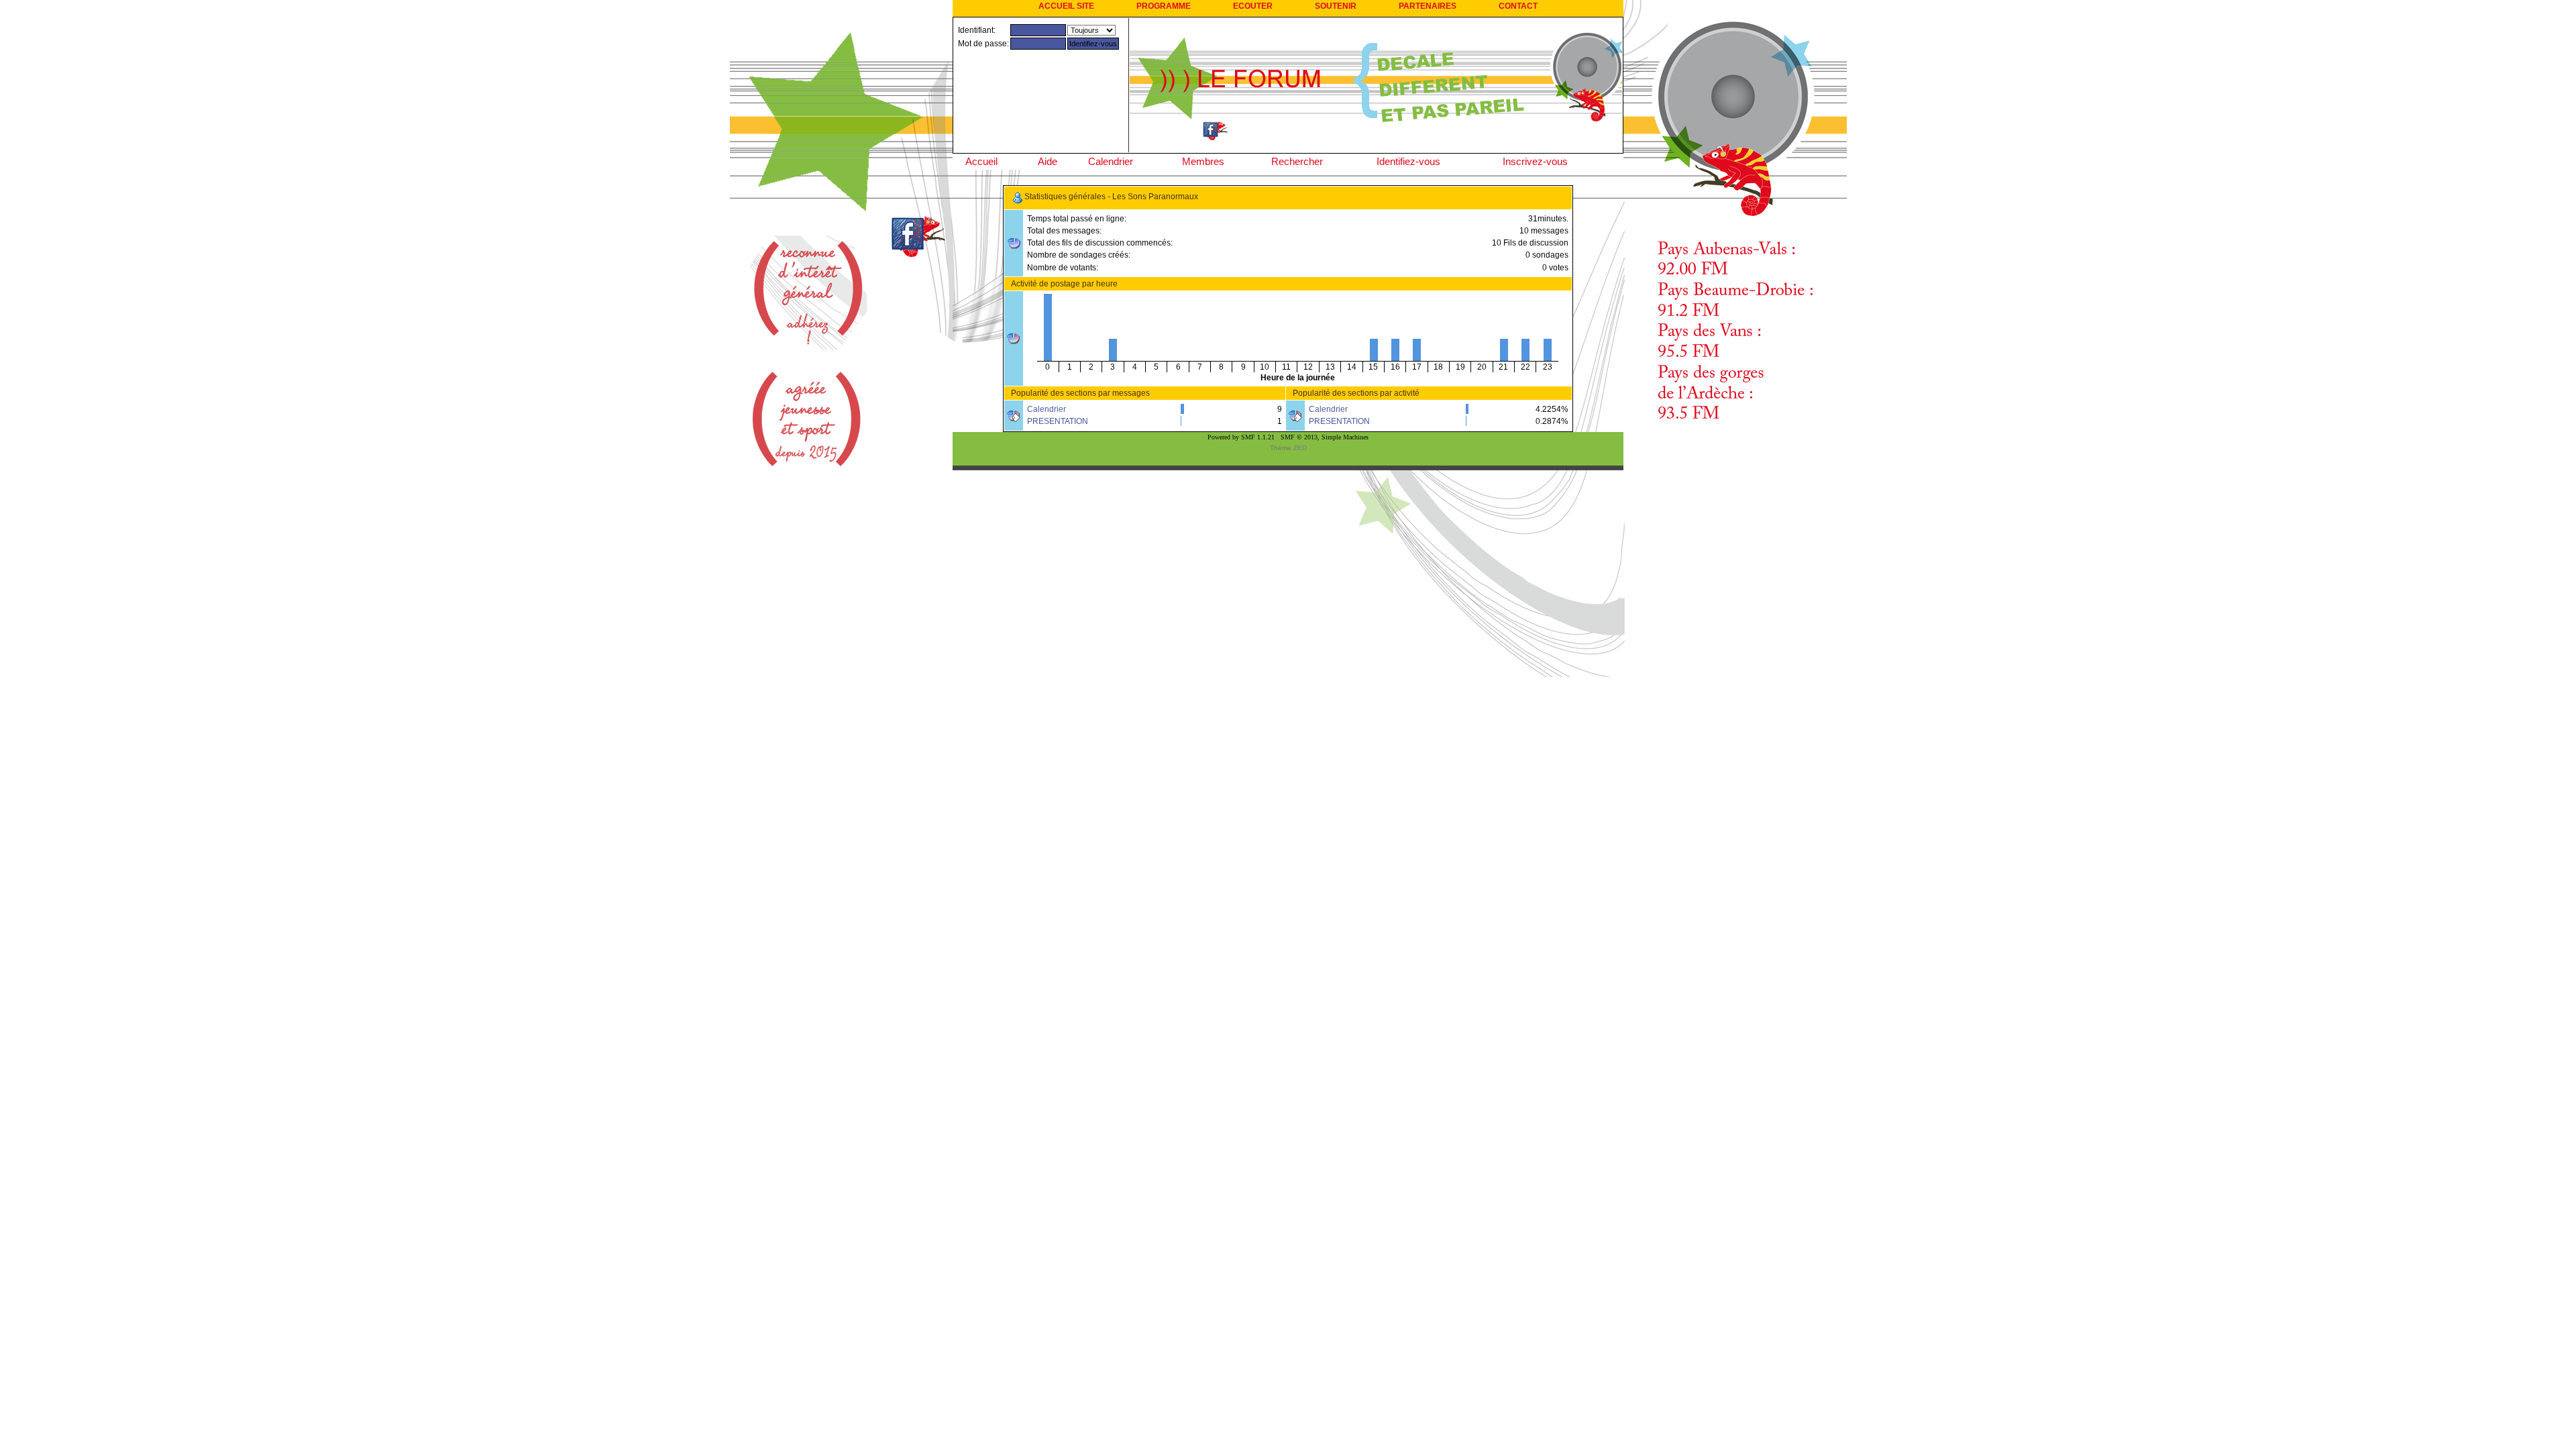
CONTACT (1518, 6)
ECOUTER (1253, 6)
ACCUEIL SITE (1066, 6)
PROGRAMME (1164, 6)
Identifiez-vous (1408, 161)
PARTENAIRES (1428, 6)
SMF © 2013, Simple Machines (1325, 437)
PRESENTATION (1058, 421)
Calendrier (1111, 161)
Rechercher (1297, 161)
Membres (1203, 161)
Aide (1048, 161)
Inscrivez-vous (1535, 161)
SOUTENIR (1336, 6)
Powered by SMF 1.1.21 (1241, 437)
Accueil (981, 161)
